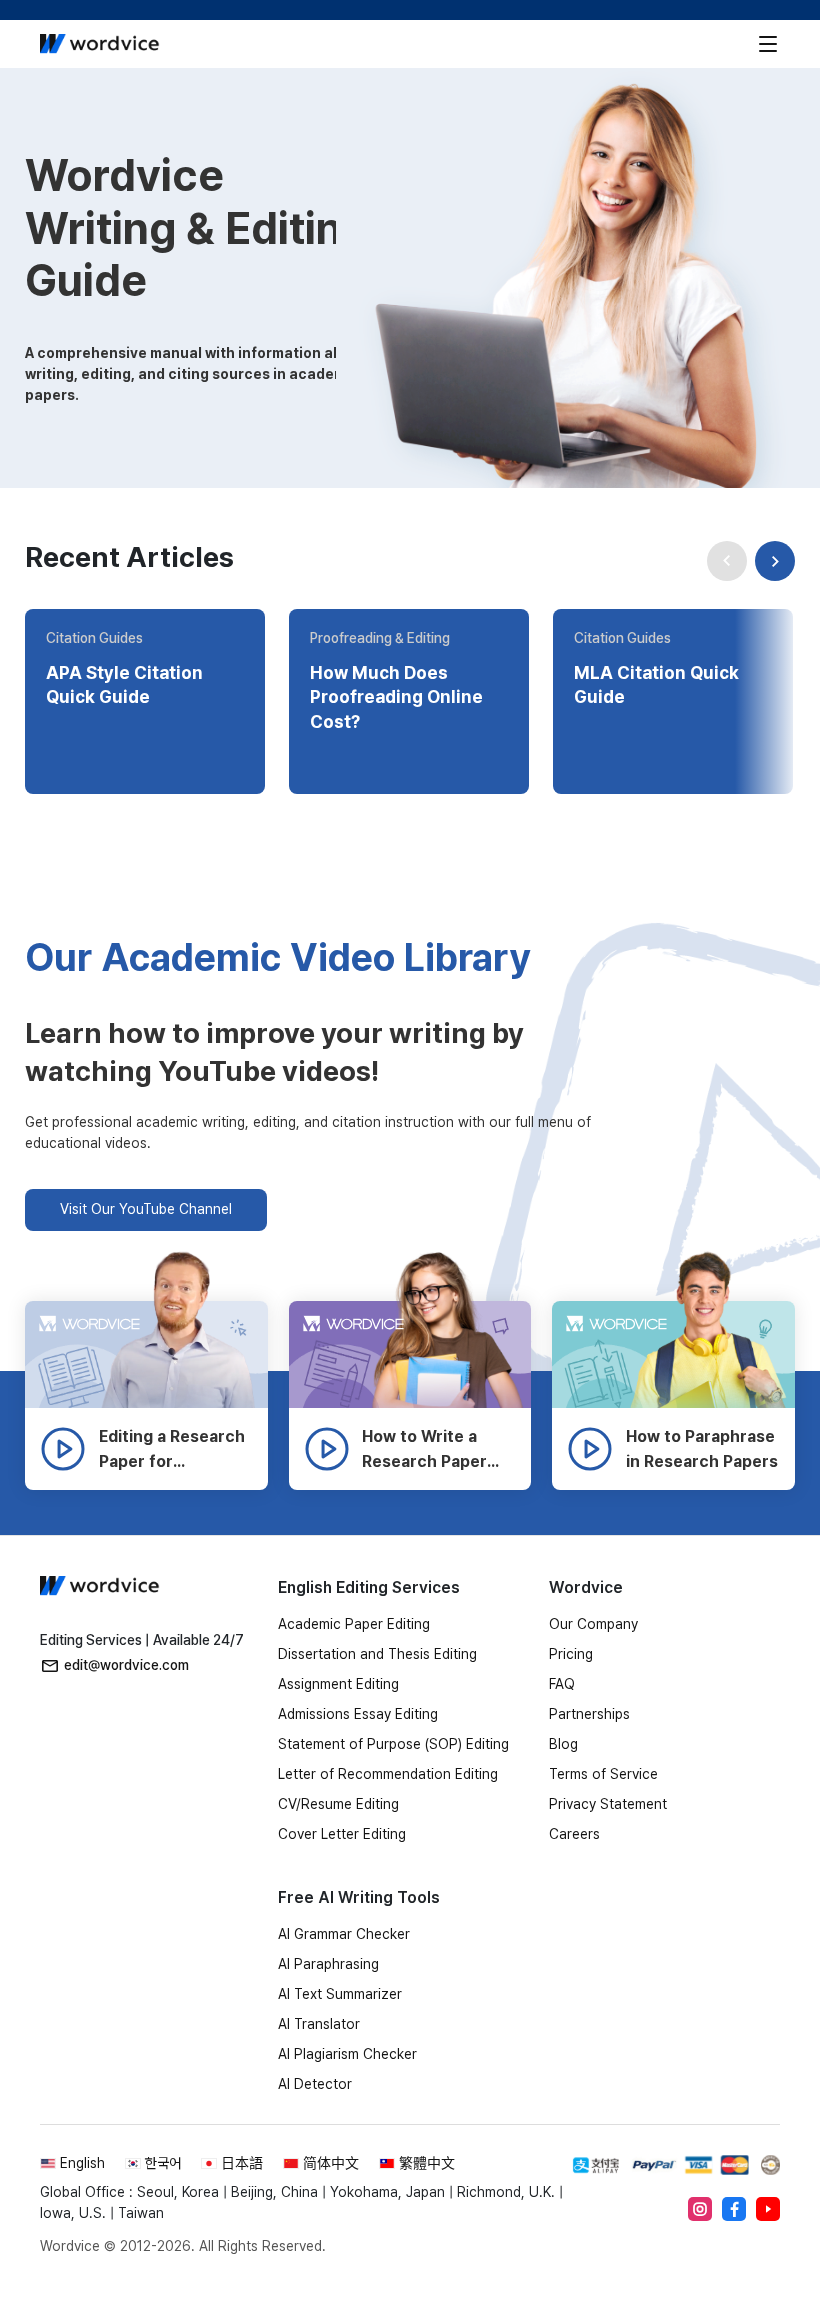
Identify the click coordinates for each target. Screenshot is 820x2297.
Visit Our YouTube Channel (146, 1209)
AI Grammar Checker (344, 1934)
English (82, 2163)
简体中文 (331, 2163)
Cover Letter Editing (342, 1834)
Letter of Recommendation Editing (388, 1774)
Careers (574, 1834)
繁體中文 (427, 2163)
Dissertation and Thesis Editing (377, 1654)
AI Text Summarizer (340, 1994)
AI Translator (319, 2024)
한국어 (163, 2163)
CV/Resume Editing (338, 1804)
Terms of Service (603, 1774)
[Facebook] (734, 2209)
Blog (563, 1744)
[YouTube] (768, 2209)
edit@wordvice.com (126, 1665)
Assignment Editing (338, 1684)
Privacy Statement (608, 1804)
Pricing (571, 1654)
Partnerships (589, 1714)
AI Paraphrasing (328, 1964)
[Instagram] (700, 2209)
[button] (775, 561)
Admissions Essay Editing (358, 1714)
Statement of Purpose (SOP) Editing (393, 1744)
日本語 (242, 2163)
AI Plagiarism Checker (347, 2054)
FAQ (562, 1684)
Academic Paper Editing (354, 1624)
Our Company (593, 1624)
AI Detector (315, 2084)
